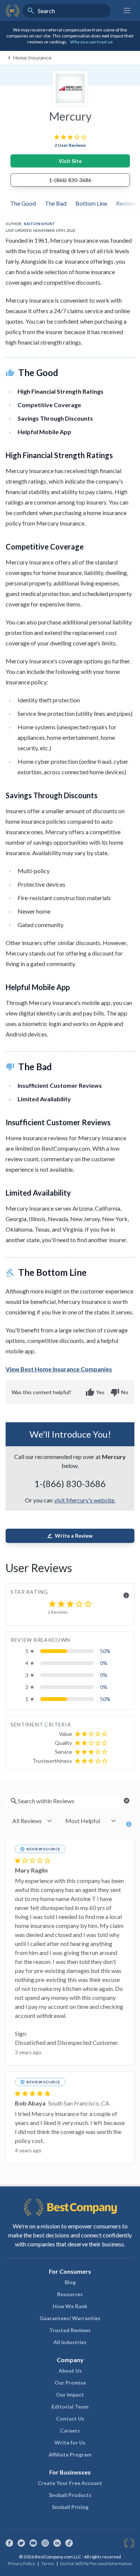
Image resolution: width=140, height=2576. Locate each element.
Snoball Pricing (70, 2507)
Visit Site (70, 161)
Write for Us (70, 2442)
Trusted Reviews (70, 2330)
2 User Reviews (70, 145)
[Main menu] (127, 10)
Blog (70, 2282)
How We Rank (70, 2306)
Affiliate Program (70, 2454)
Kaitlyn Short (40, 224)
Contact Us (70, 2418)
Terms (48, 2563)
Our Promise (70, 2383)
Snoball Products (70, 2495)
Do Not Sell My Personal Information (96, 2563)
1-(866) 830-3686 (70, 180)
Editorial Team (70, 2407)
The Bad (56, 203)
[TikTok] (69, 2543)
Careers (70, 2430)
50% (105, 1651)
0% (104, 1663)
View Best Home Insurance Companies (59, 1369)
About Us (70, 2371)
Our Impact (70, 2395)
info (126, 1595)
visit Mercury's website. (85, 1500)
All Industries (70, 2342)
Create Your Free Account (70, 2483)
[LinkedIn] (57, 2543)
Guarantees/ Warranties (70, 2318)
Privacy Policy (21, 2563)
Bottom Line (91, 203)
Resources (70, 2294)
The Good (23, 203)
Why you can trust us (91, 42)
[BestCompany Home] (13, 10)
